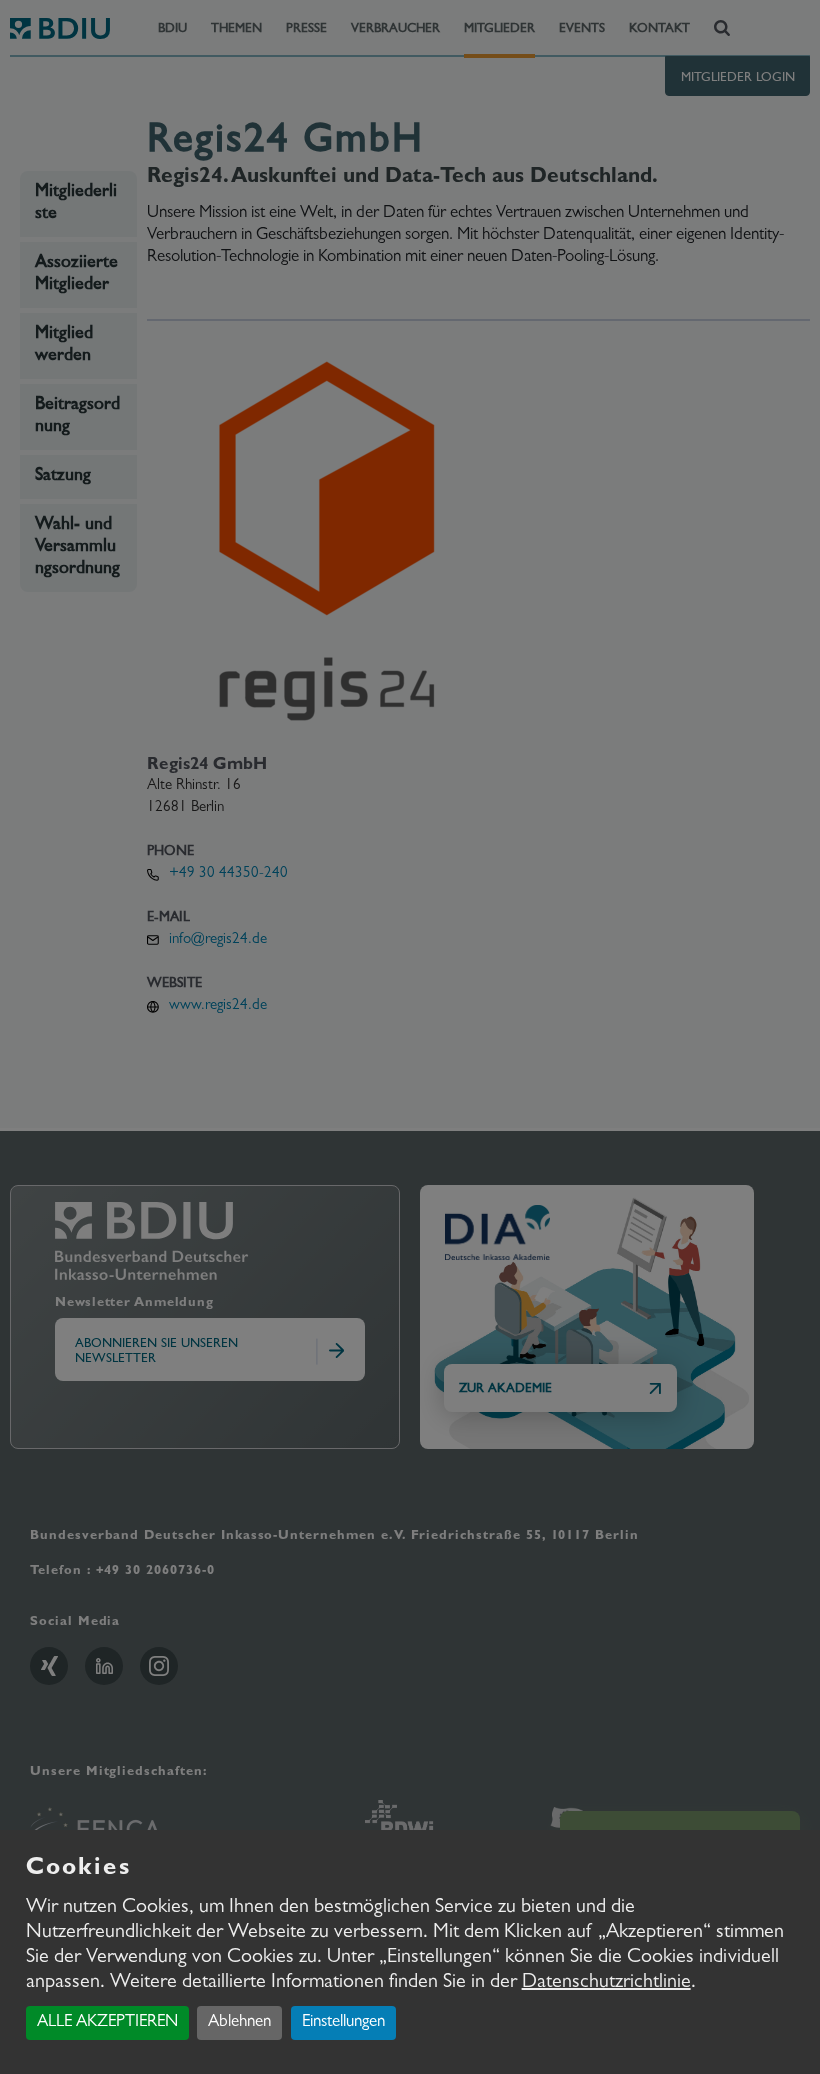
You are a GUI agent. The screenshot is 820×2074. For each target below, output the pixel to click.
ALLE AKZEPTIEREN (107, 2022)
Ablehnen (239, 2022)
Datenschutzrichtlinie (606, 1983)
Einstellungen (343, 2022)
